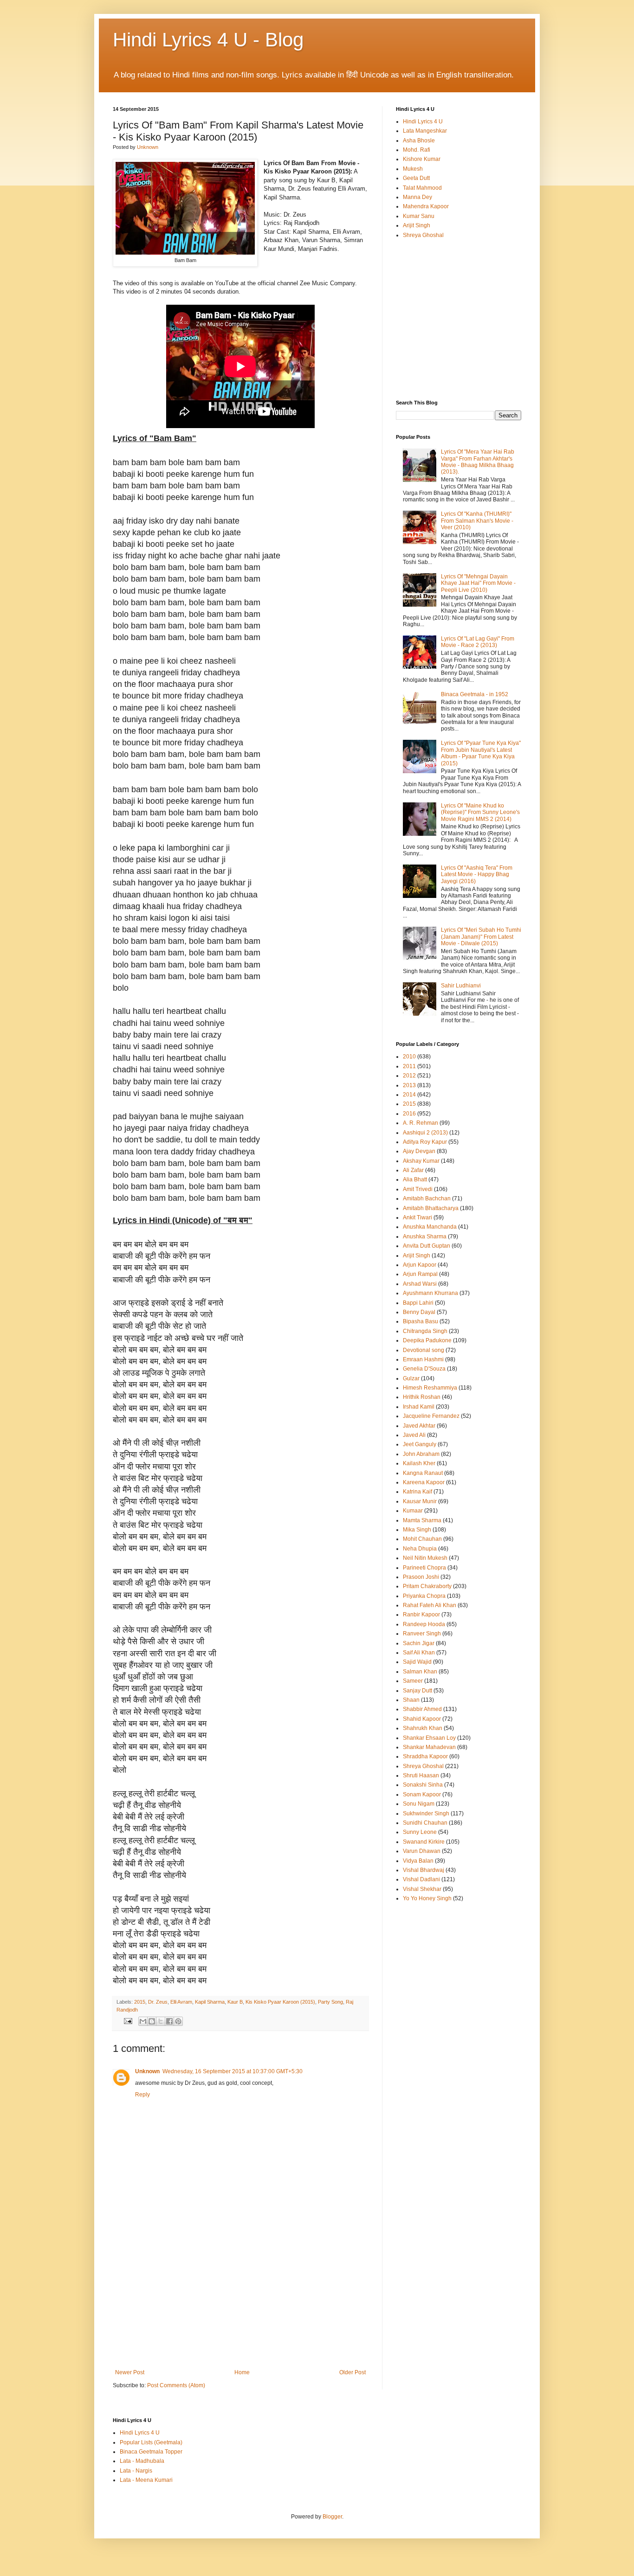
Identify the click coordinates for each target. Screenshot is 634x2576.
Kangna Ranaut (423, 1473)
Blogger (332, 2517)
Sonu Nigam (419, 1804)
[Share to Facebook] (169, 2021)
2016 (409, 1114)
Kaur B (235, 2002)
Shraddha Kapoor (425, 1756)
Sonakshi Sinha (423, 1785)
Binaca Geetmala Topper (151, 2452)
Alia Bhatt (415, 1179)
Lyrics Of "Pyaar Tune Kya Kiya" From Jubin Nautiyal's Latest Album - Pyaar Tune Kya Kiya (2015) (481, 753)
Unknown (147, 2071)
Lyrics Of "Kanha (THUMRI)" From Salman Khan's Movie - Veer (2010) (477, 521)
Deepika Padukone (427, 1340)
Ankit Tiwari (417, 1218)
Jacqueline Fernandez (431, 1416)
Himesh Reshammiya (430, 1388)
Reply (142, 2095)
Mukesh (413, 169)
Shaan (411, 1700)
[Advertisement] (240, 2300)
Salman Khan (420, 1672)
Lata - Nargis (136, 2471)
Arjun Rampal (420, 1274)
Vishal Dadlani (421, 1879)
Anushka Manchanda (430, 1227)
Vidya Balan (418, 1861)
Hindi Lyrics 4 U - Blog (208, 40)
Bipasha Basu (421, 1321)
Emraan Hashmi (423, 1359)
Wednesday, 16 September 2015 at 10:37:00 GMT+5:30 (233, 2071)
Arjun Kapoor (420, 1265)
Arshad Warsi (420, 1284)
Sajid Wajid (417, 1662)
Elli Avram (181, 2002)
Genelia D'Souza (424, 1369)
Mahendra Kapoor (426, 206)
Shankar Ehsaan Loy (429, 1738)
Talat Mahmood (422, 188)
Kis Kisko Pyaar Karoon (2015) (280, 2002)
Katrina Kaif (417, 1492)
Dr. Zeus (158, 2002)
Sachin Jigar (419, 1643)
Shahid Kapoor (422, 1719)
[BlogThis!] (152, 2021)
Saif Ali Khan (419, 1653)
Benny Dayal (419, 1312)
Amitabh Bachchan (427, 1198)
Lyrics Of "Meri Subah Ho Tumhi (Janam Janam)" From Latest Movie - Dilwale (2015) (481, 937)
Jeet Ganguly (420, 1444)
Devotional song (424, 1350)
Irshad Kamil (419, 1407)
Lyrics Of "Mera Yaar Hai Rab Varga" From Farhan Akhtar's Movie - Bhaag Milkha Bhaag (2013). (478, 462)
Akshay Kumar (421, 1161)
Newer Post (130, 2372)
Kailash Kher (419, 1463)
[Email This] (143, 2021)
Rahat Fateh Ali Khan (430, 1605)
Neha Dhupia (420, 1549)
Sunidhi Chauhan (425, 1823)
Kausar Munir (420, 1501)
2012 (409, 1076)
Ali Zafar (413, 1170)
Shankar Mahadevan (429, 1747)
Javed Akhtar (419, 1426)
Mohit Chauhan (422, 1539)
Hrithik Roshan (422, 1397)
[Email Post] (128, 2021)
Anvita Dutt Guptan (427, 1246)
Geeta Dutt (416, 178)
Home (242, 2372)
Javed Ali (414, 1435)
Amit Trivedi (418, 1189)
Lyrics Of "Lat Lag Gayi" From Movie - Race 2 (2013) (478, 642)
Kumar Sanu (419, 216)
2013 (409, 1085)
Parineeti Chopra (424, 1568)
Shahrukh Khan (423, 1728)
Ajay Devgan (419, 1151)
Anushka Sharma (425, 1237)
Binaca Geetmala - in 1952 (475, 694)
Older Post (353, 2372)
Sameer (413, 1681)
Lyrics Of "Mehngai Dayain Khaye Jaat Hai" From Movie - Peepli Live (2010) (478, 583)
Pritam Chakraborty (427, 1586)
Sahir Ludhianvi (461, 986)
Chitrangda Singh (425, 1331)
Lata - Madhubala (142, 2461)
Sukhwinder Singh (426, 1813)
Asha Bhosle (419, 141)
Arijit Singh (417, 225)
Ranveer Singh (422, 1634)
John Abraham (421, 1454)
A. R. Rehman (421, 1123)
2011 (409, 1066)
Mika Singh (417, 1530)
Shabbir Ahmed (422, 1709)
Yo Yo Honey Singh (427, 1898)
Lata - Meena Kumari (146, 2480)
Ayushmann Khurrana (430, 1293)
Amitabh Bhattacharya (431, 1208)
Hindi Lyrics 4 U (423, 122)
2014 (409, 1095)
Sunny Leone (420, 1832)
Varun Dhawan (422, 1851)
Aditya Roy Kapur (425, 1142)
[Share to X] (161, 2021)
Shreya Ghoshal (423, 235)
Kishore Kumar (422, 159)
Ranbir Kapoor (421, 1615)
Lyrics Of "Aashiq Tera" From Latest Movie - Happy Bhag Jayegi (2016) (477, 875)
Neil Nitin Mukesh (425, 1558)
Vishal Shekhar (422, 1889)
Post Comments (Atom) (176, 2385)
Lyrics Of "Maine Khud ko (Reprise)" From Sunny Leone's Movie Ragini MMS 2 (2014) (480, 812)
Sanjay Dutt (417, 1691)
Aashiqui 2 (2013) (425, 1133)
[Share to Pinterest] (178, 2021)
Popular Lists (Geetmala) (151, 2442)
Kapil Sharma (210, 2002)
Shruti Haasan (421, 1775)
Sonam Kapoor (422, 1794)
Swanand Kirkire (424, 1842)
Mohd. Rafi (417, 150)
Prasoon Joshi (421, 1577)
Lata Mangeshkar (425, 131)
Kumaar (413, 1511)
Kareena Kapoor (424, 1482)
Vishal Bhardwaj (424, 1870)
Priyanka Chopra (424, 1596)
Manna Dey (417, 197)
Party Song (330, 2002)
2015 (140, 2002)
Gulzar (411, 1378)
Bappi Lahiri (418, 1303)
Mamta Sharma (422, 1520)
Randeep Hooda (424, 1624)
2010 (409, 1057)
